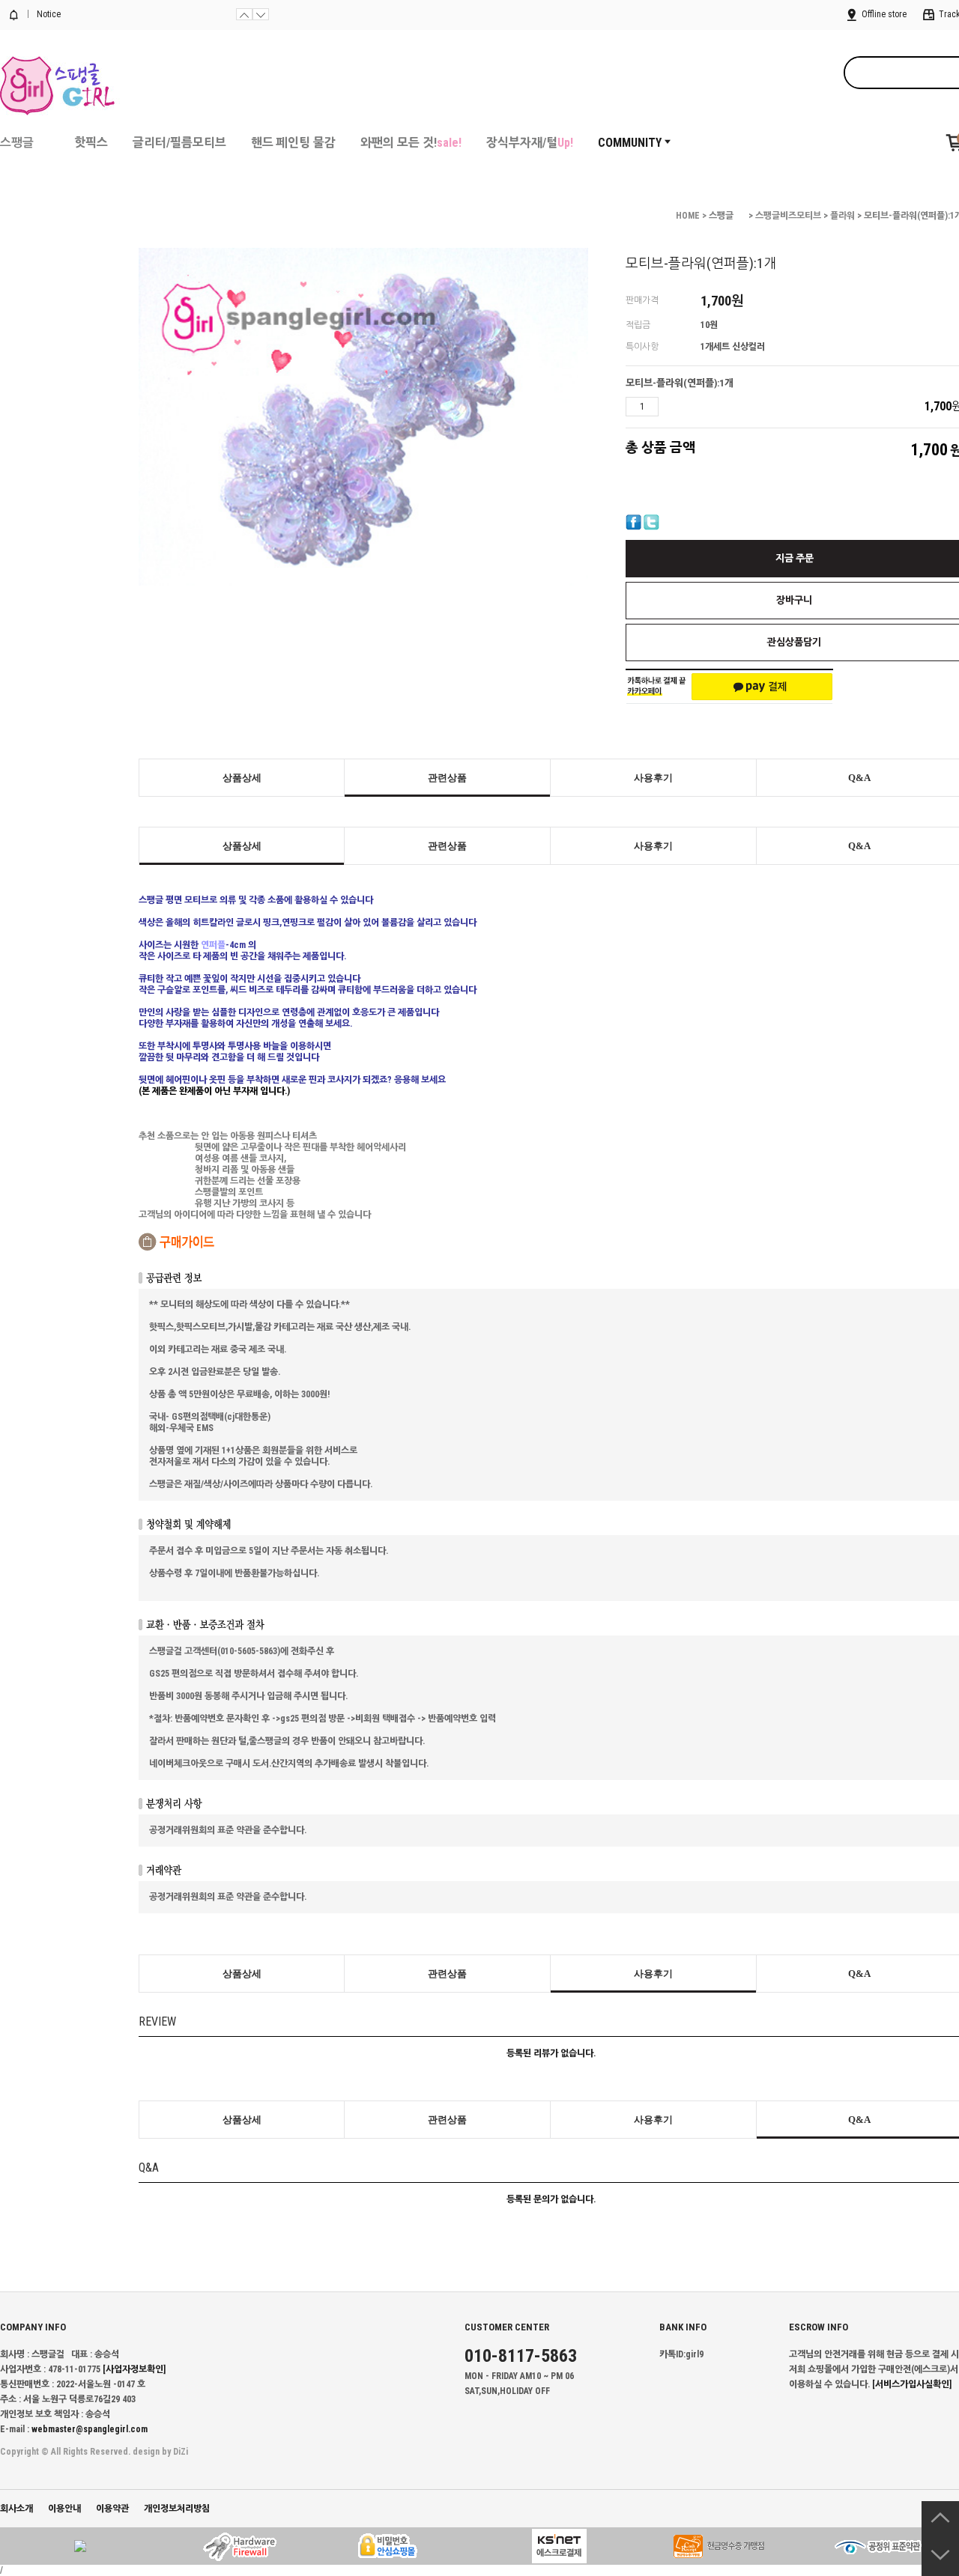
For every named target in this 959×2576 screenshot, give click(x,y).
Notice (48, 14)
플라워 (842, 216)
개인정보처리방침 (177, 2509)
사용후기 (653, 778)
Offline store (883, 14)
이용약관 (112, 2509)
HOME (688, 216)
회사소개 (16, 2509)
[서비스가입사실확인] (912, 2384)
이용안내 (64, 2509)
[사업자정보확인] (134, 2369)
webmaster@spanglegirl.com (90, 2429)
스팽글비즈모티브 (788, 216)
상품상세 (242, 778)
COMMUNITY (630, 143)
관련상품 (447, 778)
